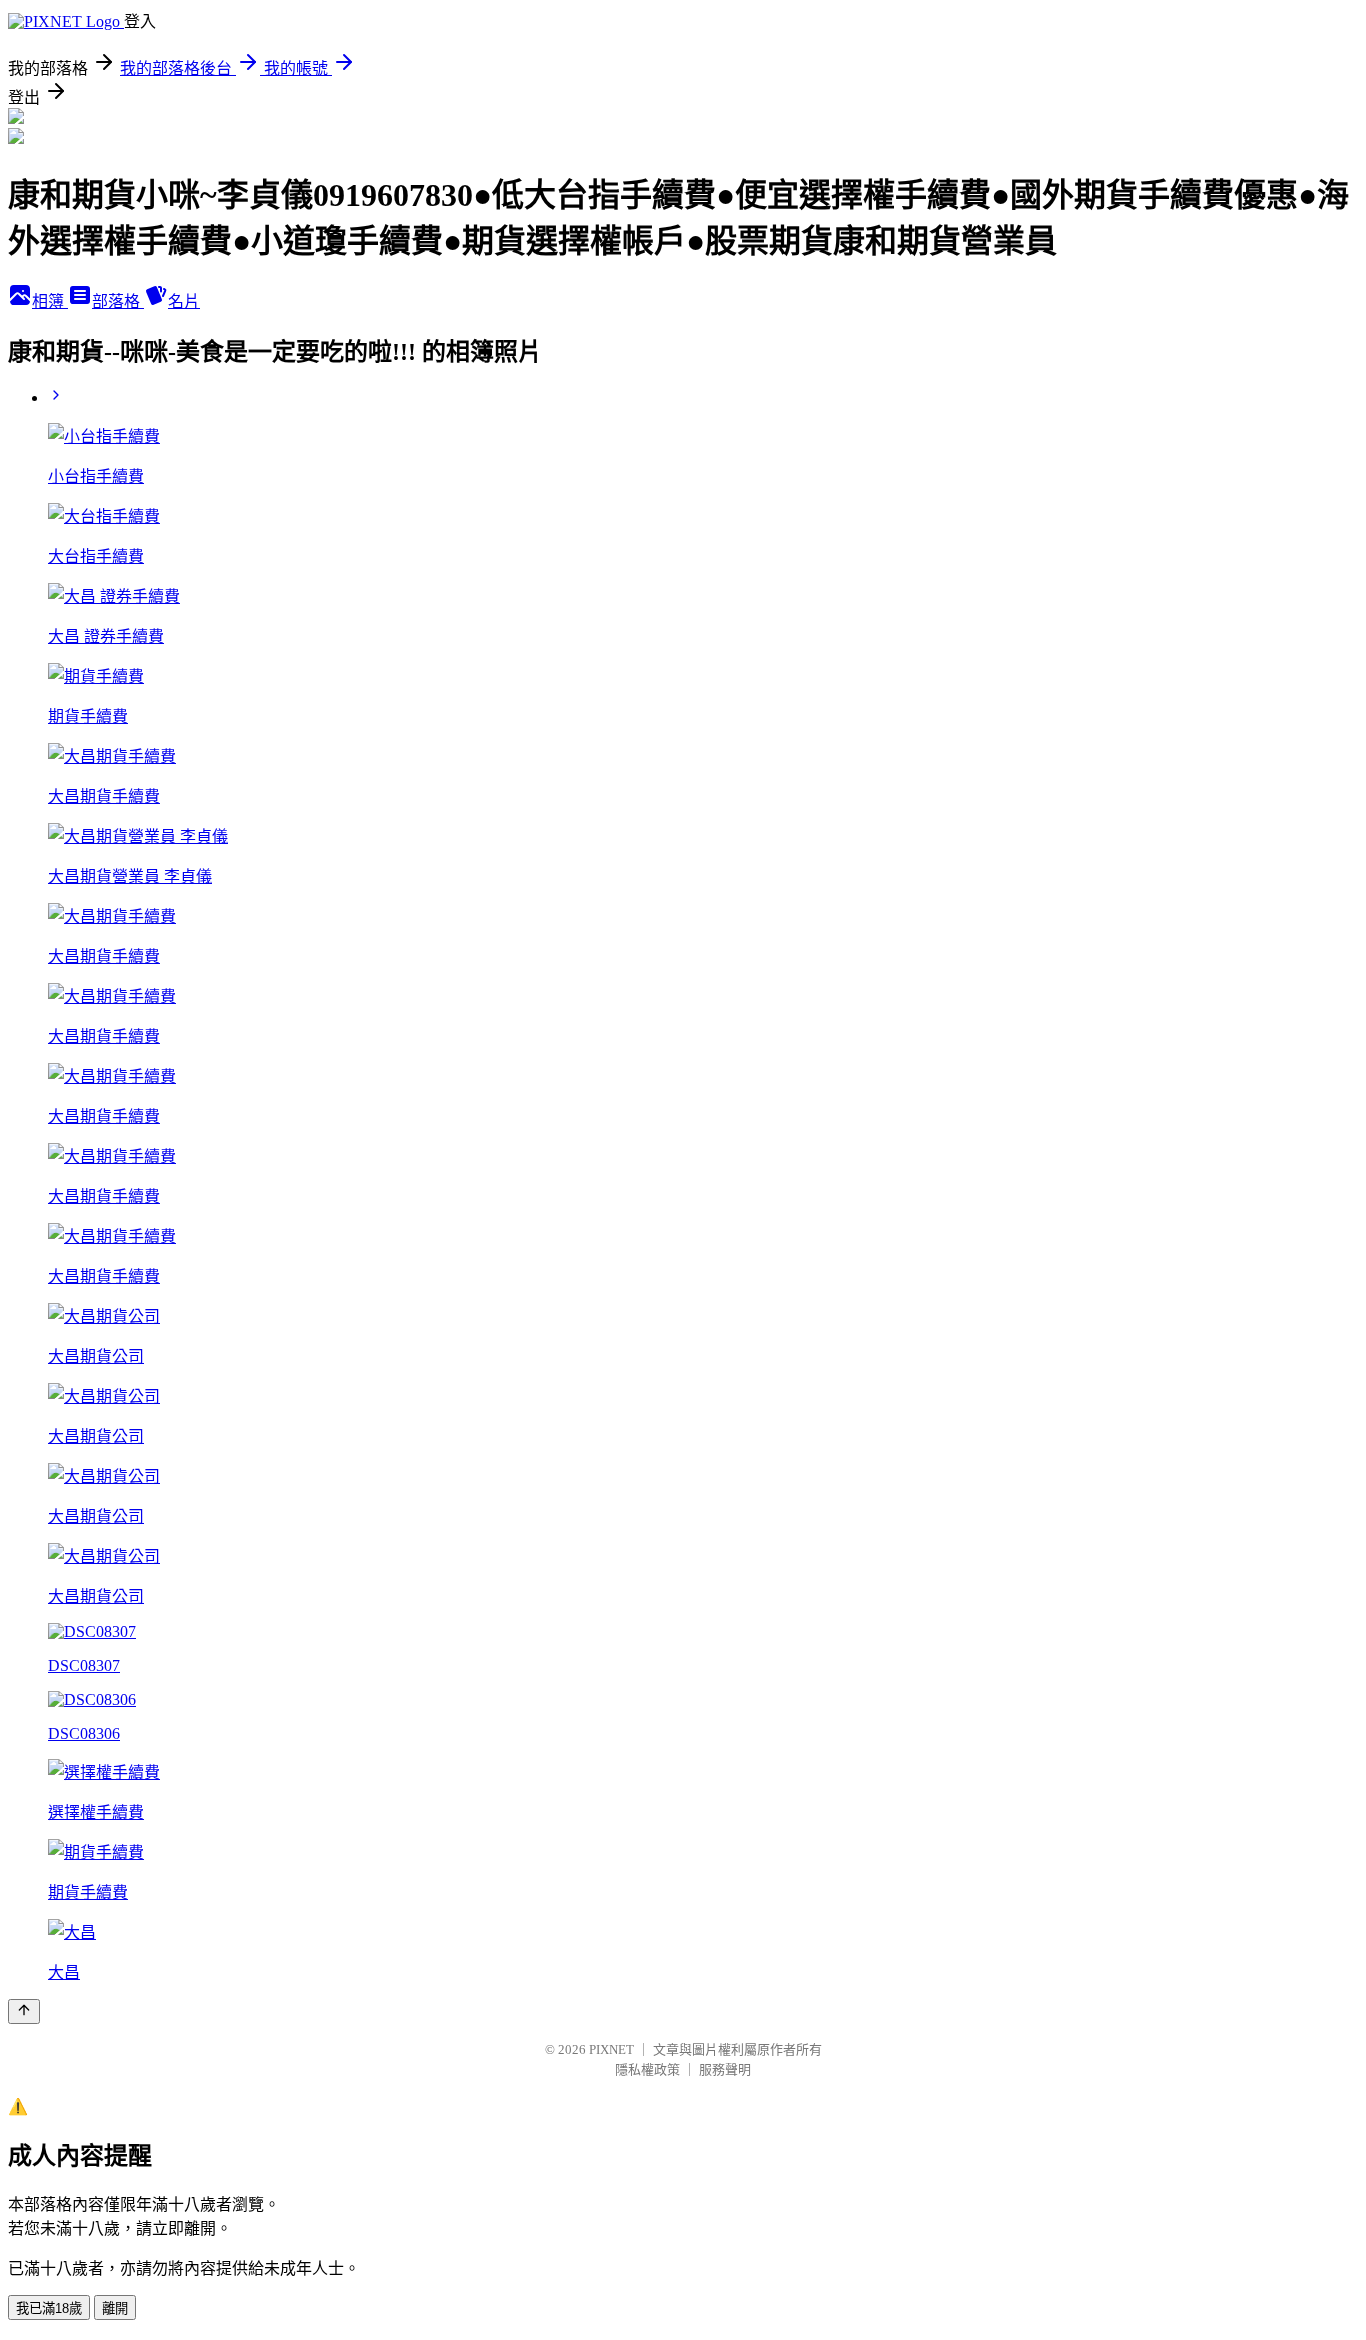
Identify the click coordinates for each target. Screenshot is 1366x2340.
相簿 (50, 301)
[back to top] (24, 2011)
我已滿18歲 (49, 2308)
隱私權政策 (647, 2069)
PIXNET (611, 2049)
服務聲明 (725, 2069)
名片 (184, 301)
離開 (115, 2308)
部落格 (118, 301)
